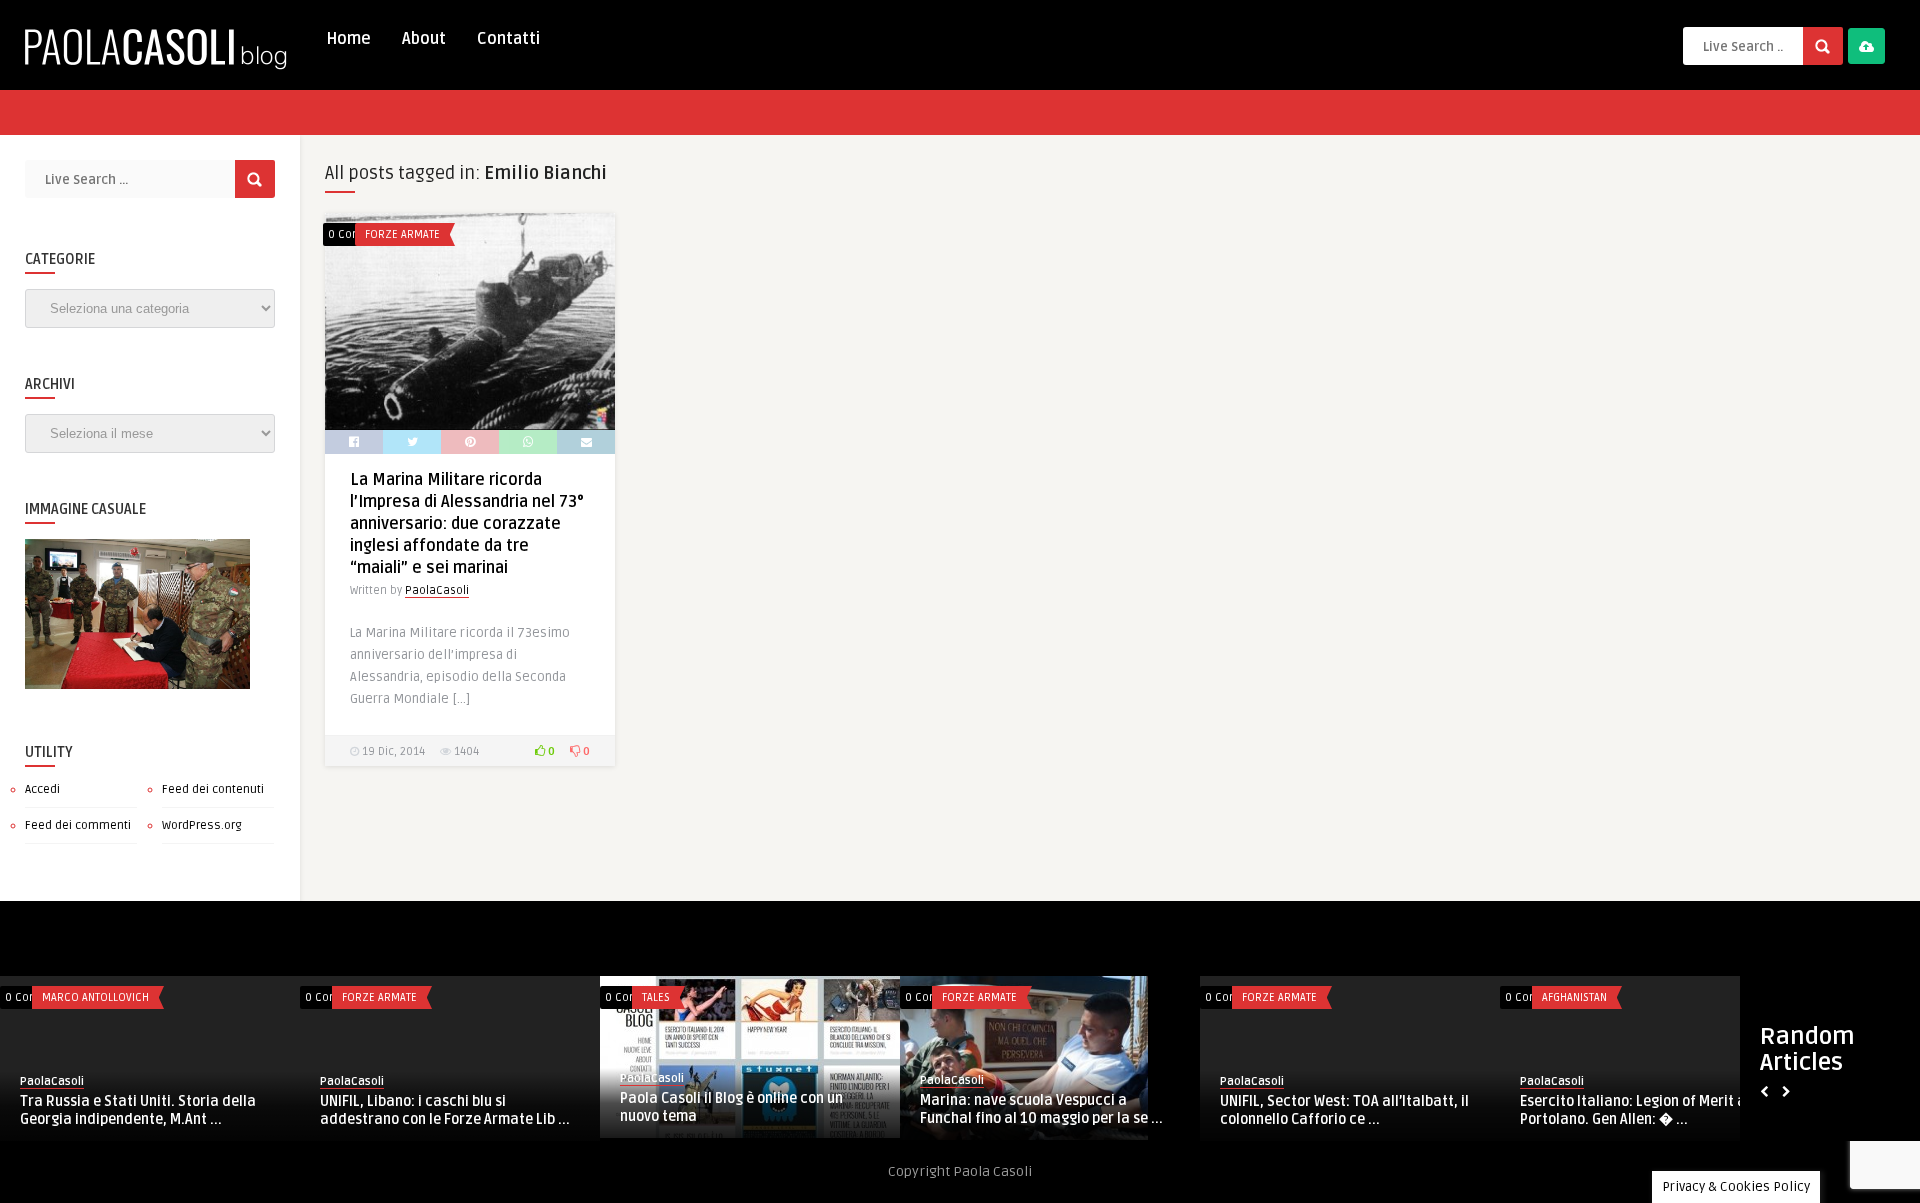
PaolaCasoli (437, 590)
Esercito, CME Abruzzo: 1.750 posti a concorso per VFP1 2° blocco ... (799, 1110)
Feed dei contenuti (213, 789)
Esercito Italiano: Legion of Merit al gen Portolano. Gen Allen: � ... (510, 1110)
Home (348, 39)
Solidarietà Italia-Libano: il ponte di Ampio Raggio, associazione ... (1399, 1110)
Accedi (42, 789)
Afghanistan (436, 997)
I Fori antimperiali (1040, 1101)
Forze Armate (402, 234)
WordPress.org (202, 825)
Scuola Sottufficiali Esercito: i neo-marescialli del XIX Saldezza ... (1696, 1110)
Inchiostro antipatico (1064, 997)
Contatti (508, 39)
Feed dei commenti (78, 825)
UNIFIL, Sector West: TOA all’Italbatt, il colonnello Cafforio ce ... (206, 1110)
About (424, 39)
